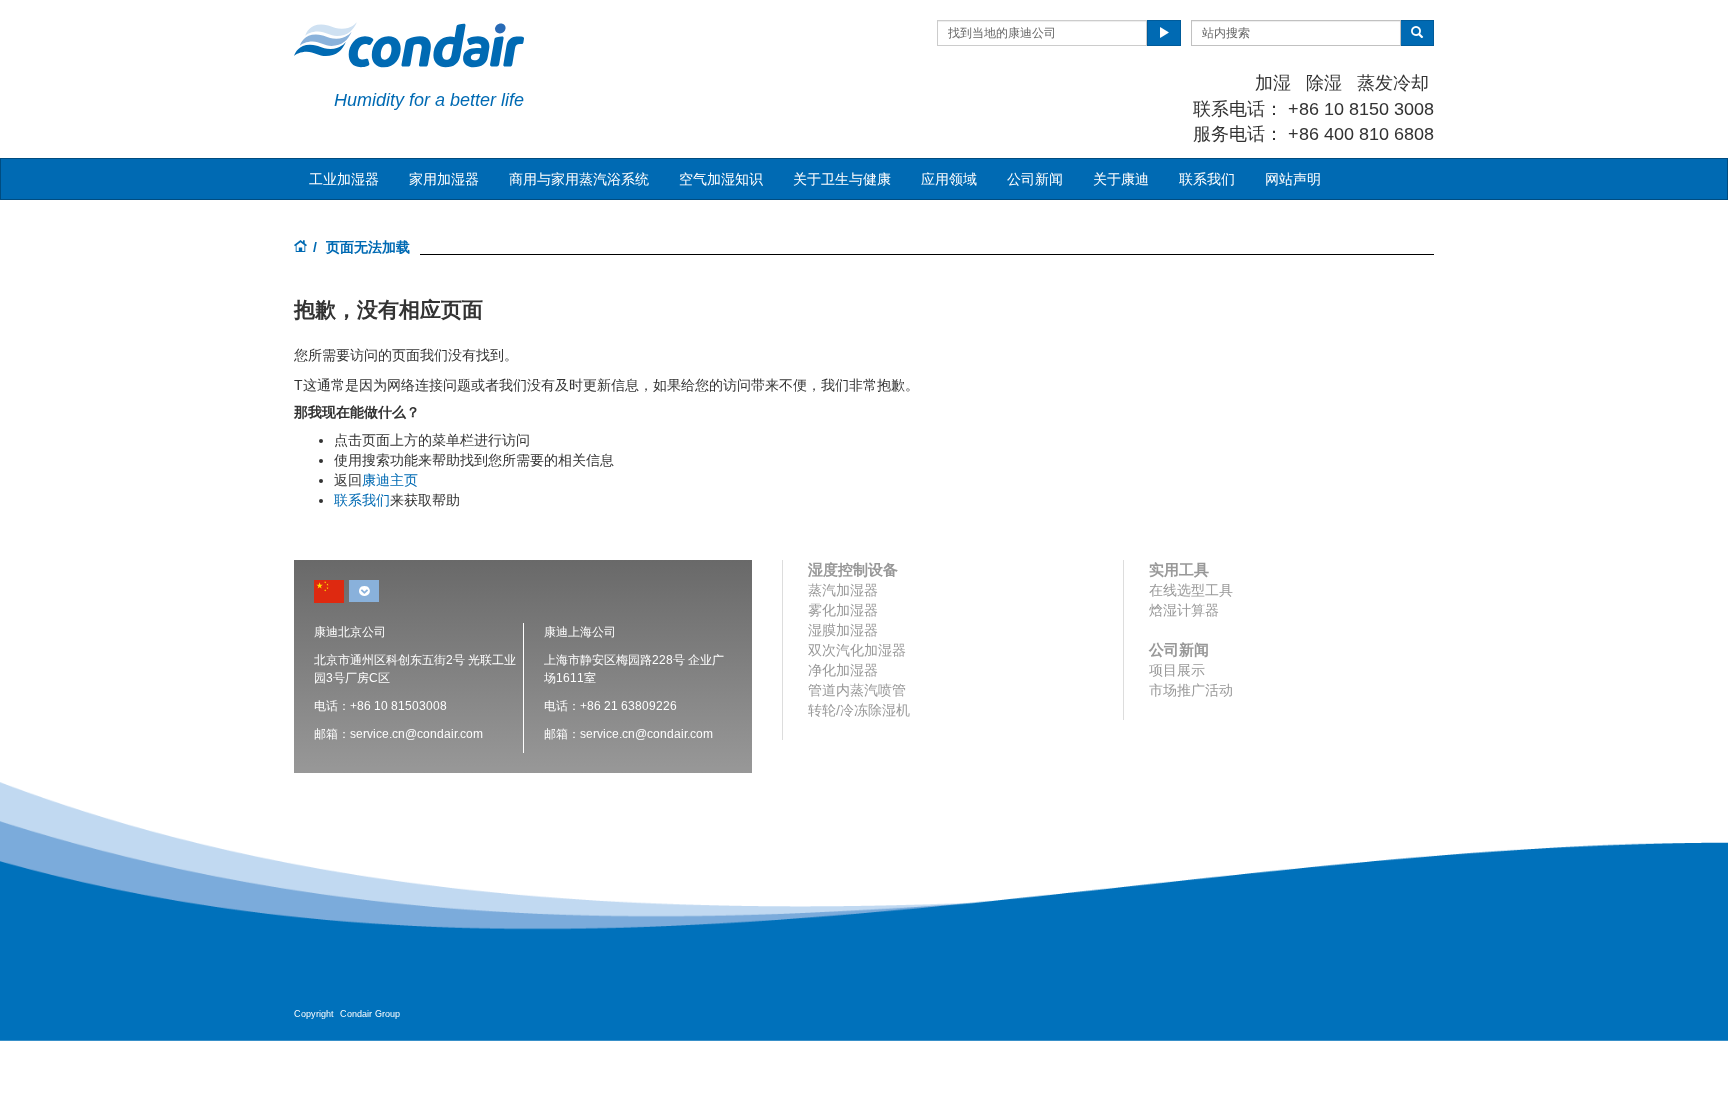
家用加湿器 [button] (444, 179)
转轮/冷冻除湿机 (859, 710)
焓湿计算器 (1184, 610)
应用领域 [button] (949, 179)
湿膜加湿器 (843, 630)
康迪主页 (390, 480)
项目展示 (1177, 670)
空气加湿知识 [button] (721, 179)
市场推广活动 (1191, 690)
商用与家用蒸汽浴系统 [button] (579, 179)
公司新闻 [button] (1035, 179)
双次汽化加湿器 (857, 650)
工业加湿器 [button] (344, 179)
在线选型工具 (1191, 590)
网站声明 (1293, 179)
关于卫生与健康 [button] (842, 179)
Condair (409, 45)
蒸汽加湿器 (843, 590)
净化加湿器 (843, 670)
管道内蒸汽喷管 (857, 690)
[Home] (301, 248)
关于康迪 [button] (1121, 179)
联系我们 (1207, 179)
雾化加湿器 (843, 610)
